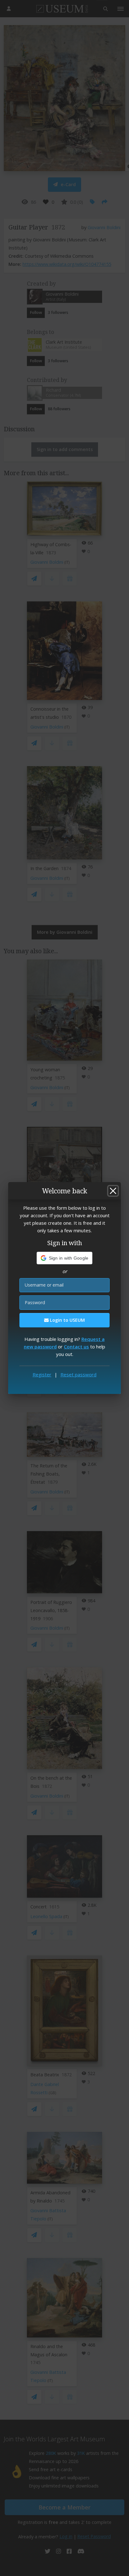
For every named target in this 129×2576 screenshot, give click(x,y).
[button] (65, 1258)
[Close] (113, 1191)
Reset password (78, 1374)
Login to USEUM (67, 1320)
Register (42, 1374)
